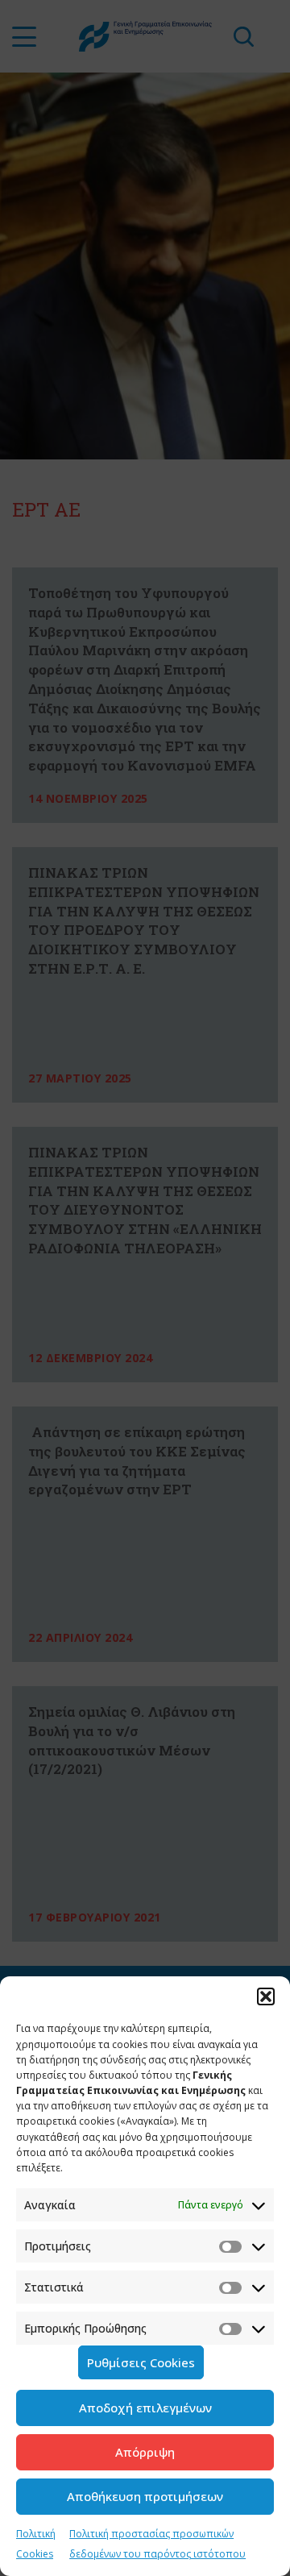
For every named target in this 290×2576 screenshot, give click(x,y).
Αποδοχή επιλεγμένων (145, 2408)
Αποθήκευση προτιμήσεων (145, 2496)
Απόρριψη (145, 2452)
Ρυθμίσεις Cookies (141, 2362)
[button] (266, 1996)
